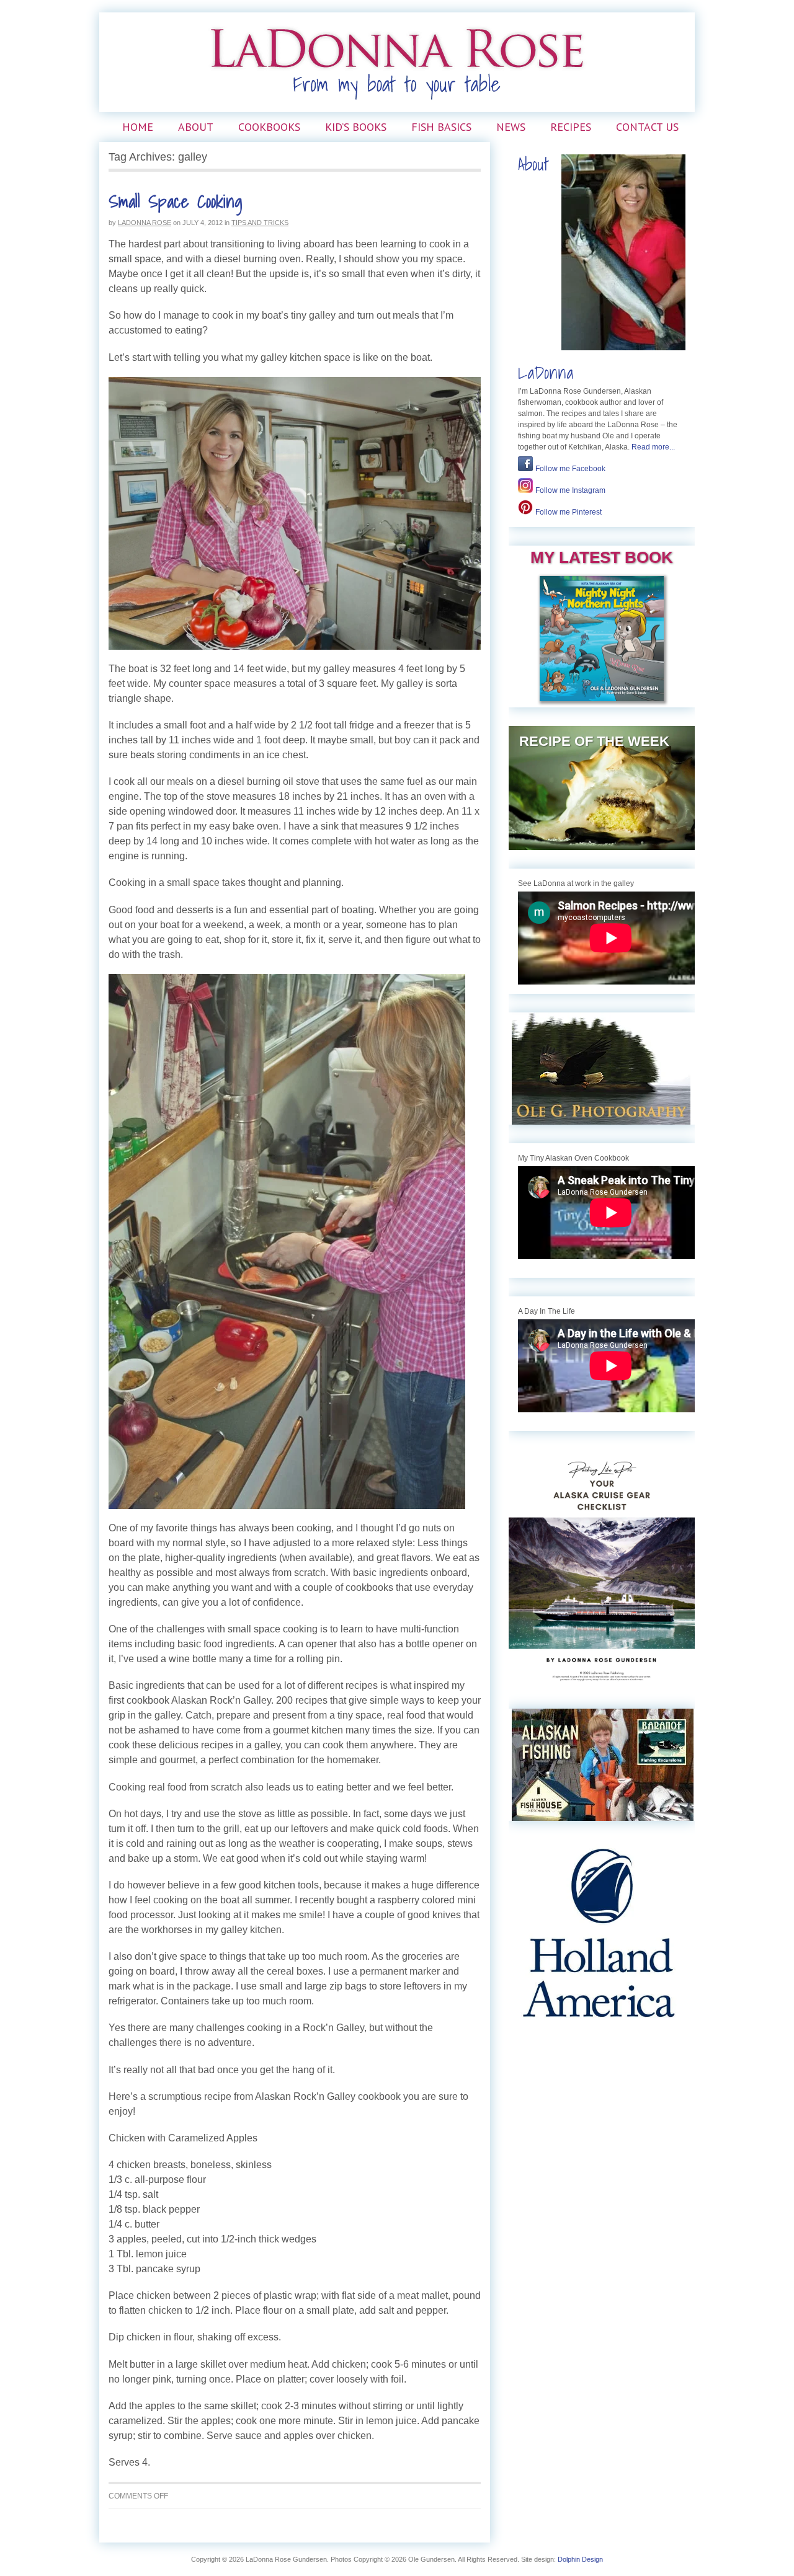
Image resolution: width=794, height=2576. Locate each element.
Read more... (653, 447)
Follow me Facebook (570, 469)
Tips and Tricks (260, 223)
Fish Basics (441, 127)
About (196, 127)
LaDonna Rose (145, 223)
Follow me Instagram (570, 490)
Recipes (571, 127)
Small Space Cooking (176, 201)
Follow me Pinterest (569, 512)
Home (138, 127)
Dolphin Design (580, 2559)
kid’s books (356, 127)
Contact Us (647, 127)
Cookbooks (269, 127)
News (511, 127)
